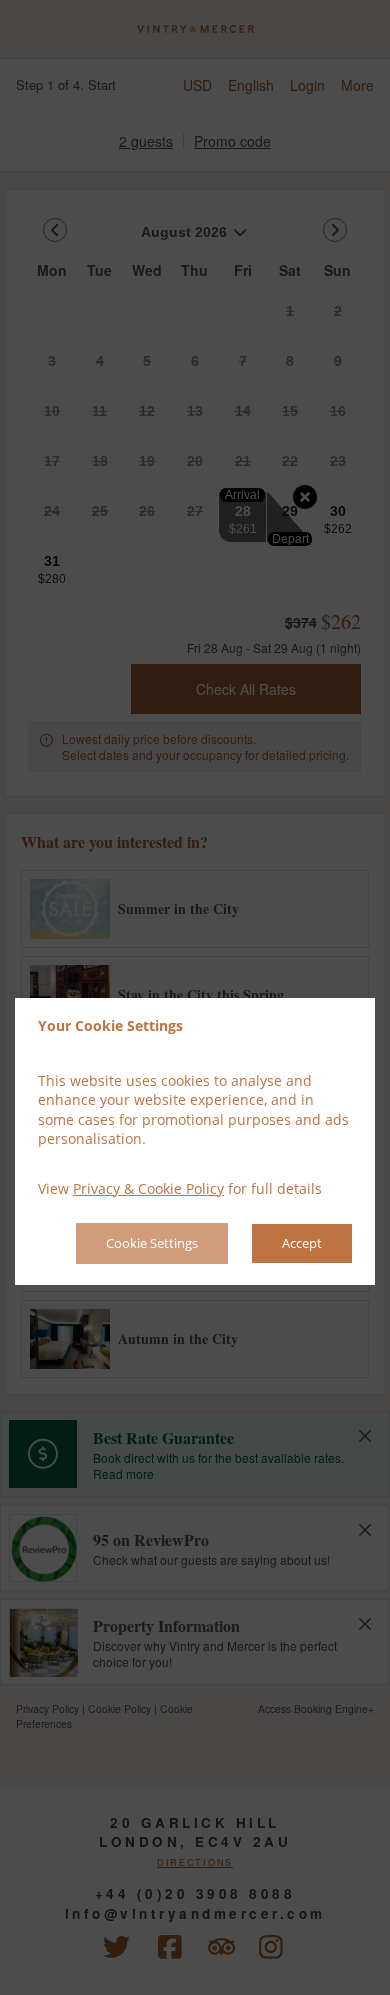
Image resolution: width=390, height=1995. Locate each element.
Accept (302, 1243)
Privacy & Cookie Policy (148, 1188)
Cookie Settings (152, 1243)
